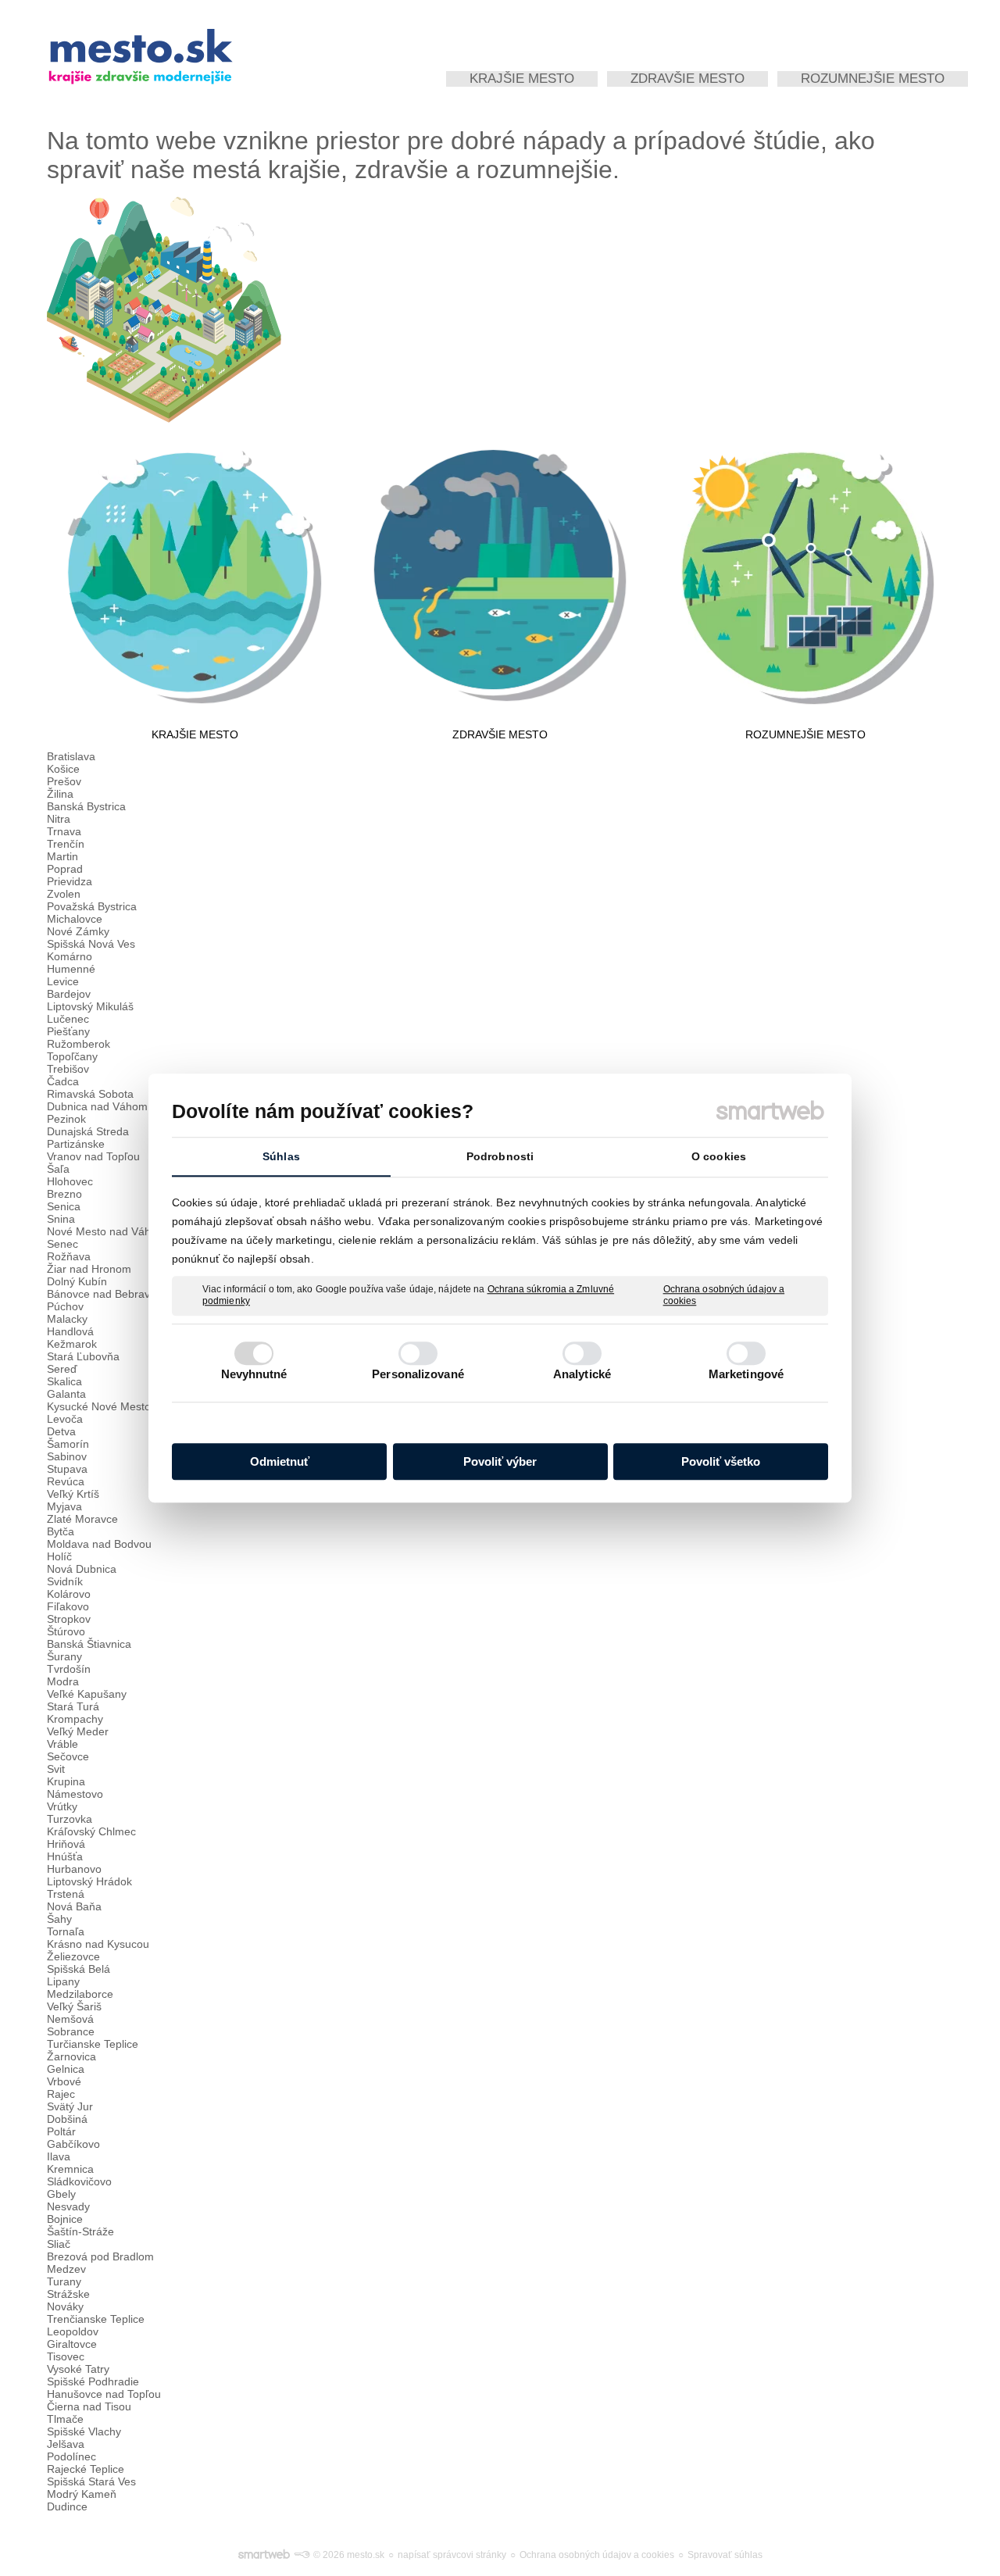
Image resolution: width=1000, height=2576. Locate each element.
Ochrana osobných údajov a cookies (724, 1295)
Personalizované (418, 1374)
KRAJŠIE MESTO (195, 734)
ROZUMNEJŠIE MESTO (805, 734)
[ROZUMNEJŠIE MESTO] (805, 575)
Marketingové (746, 1374)
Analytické (582, 1374)
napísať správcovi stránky (452, 2555)
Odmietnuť (280, 1461)
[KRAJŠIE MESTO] (195, 575)
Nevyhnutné (254, 1374)
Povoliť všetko (721, 1461)
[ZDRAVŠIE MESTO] (500, 575)
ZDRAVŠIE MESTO (500, 734)
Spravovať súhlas (725, 2555)
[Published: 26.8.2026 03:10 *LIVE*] (302, 2555)
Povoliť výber (500, 1461)
